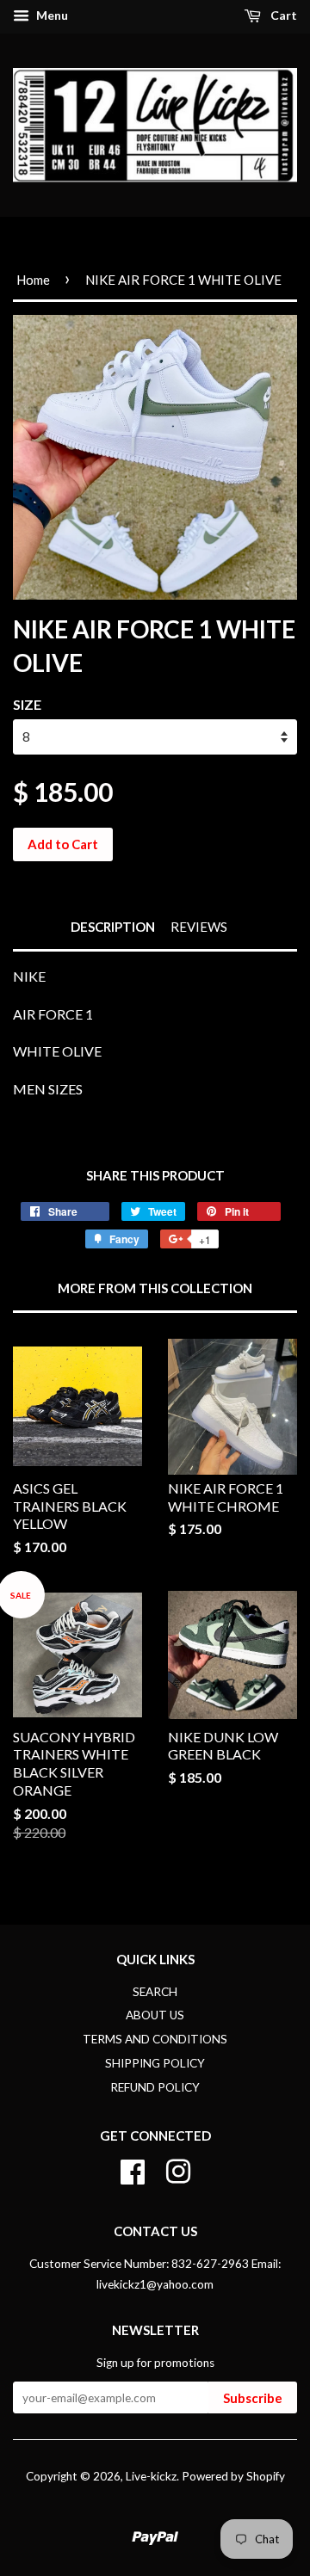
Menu (51, 15)
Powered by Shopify (233, 2476)
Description (113, 927)
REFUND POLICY (155, 2087)
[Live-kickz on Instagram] (178, 2169)
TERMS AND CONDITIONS (155, 2039)
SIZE (27, 704)
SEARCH (155, 1992)
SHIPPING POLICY (155, 2063)
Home (33, 280)
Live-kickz (151, 2476)
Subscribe (253, 2398)
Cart (282, 15)
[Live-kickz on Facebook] (133, 2169)
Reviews (199, 927)
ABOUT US (155, 2015)
